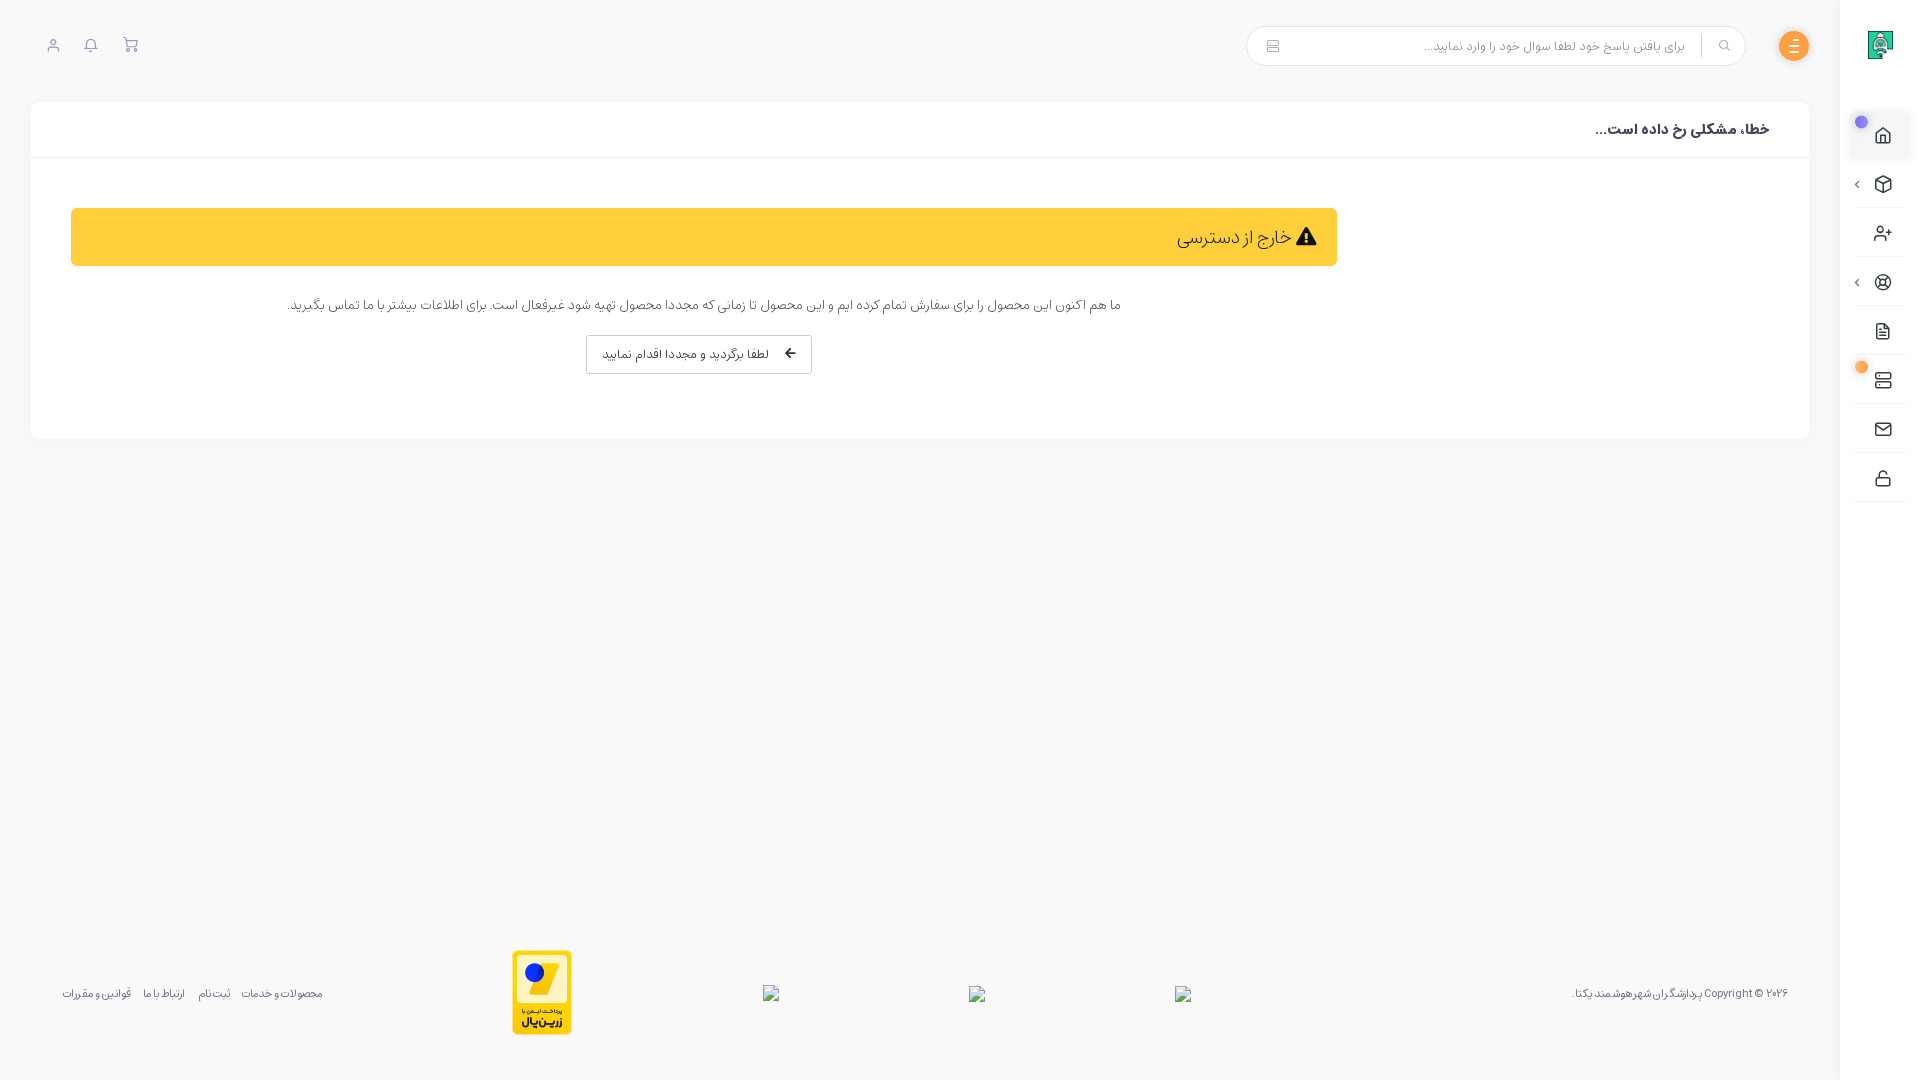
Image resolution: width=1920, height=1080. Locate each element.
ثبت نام (214, 993)
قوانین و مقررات (97, 993)
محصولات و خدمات (282, 993)
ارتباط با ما (164, 993)
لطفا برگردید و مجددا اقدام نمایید (687, 354)
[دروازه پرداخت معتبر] (542, 992)
